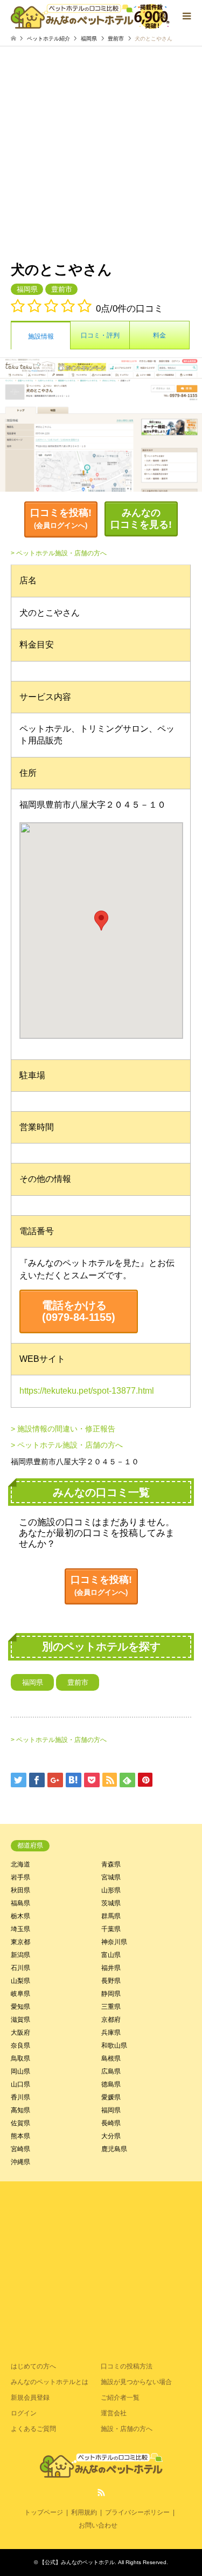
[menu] (186, 16)
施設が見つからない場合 (136, 2382)
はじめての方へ (33, 2366)
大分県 (111, 2136)
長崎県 (111, 2123)
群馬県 (111, 1916)
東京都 (20, 1942)
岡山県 (20, 2071)
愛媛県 (111, 2097)
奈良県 (20, 2045)
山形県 (111, 1890)
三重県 (111, 2007)
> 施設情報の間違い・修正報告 (63, 1429)
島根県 (111, 2058)
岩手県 (20, 1877)
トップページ (44, 2512)
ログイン (24, 2413)
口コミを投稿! (61, 518)
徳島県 (111, 2084)
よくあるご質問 (33, 2429)
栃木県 (20, 1916)
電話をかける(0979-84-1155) (79, 1311)
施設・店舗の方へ (127, 2429)
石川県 (20, 1968)
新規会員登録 (30, 2398)
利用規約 (84, 2512)
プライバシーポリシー (137, 2512)
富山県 (111, 1955)
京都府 (111, 2020)
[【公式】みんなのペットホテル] (90, 16)
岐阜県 (20, 1994)
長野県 (111, 1981)
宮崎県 (20, 2149)
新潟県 (20, 1955)
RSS (101, 2492)
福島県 (20, 1903)
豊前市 (116, 39)
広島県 (111, 2071)
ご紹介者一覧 (120, 2398)
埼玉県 (20, 1929)
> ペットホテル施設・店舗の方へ (59, 553)
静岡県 (111, 1994)
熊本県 (20, 2136)
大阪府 (20, 2033)
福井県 (111, 1968)
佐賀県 (20, 2123)
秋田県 (20, 1890)
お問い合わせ (98, 2525)
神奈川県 (114, 1942)
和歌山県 (114, 2045)
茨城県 (111, 1903)
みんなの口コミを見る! (141, 519)
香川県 (20, 2097)
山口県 (20, 2084)
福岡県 (89, 39)
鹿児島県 (114, 2149)
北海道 (20, 1864)
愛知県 (20, 2007)
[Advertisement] (101, 153)
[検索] (162, 16)
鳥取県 (20, 2058)
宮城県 (111, 1877)
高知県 (20, 2110)
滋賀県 (20, 2020)
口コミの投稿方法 (127, 2366)
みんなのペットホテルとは (50, 2382)
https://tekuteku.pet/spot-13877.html (87, 1391)
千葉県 (111, 1929)
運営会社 (114, 2413)
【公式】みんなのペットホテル (77, 2562)
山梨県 (20, 1981)
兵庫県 (111, 2033)
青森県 (111, 1864)
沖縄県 (20, 2162)
